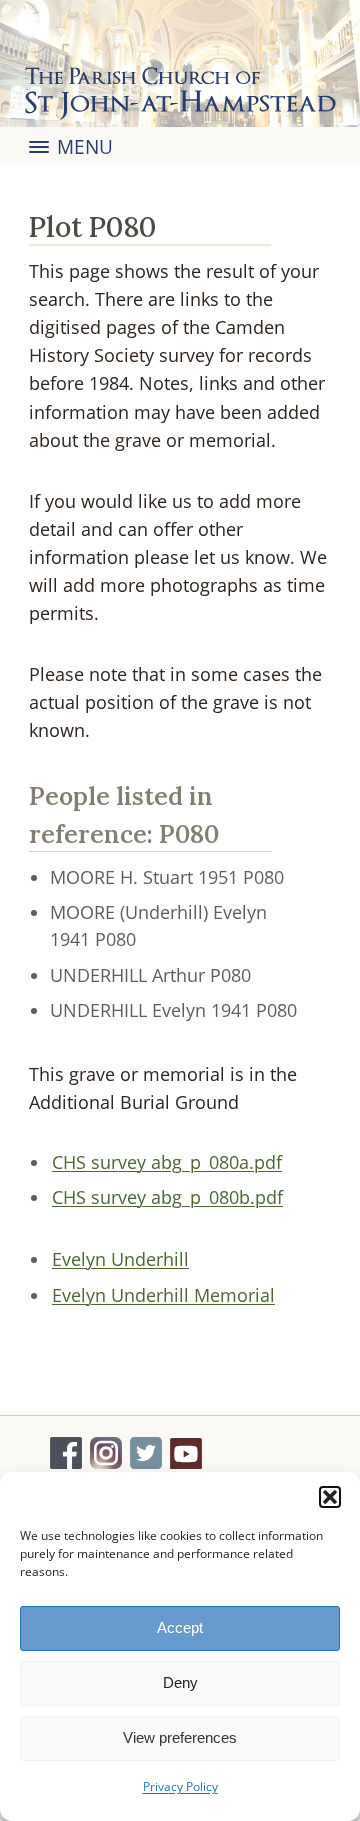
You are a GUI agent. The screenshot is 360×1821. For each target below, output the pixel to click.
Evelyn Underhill (120, 1259)
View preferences (180, 1737)
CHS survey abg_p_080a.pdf (167, 1162)
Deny (180, 1682)
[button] (330, 1497)
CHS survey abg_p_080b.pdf (167, 1197)
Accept (180, 1627)
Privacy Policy (180, 1786)
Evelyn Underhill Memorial (163, 1295)
